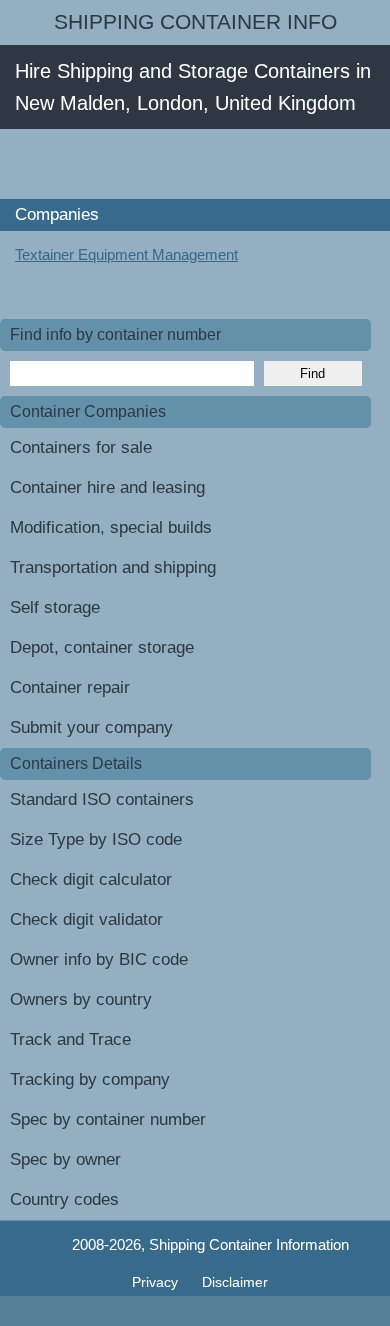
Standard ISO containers (102, 799)
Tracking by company (90, 1079)
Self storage (55, 607)
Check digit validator (86, 919)
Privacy (157, 1282)
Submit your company (91, 727)
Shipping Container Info (195, 22)
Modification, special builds (111, 527)
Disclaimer (235, 1282)
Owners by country (81, 999)
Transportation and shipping (113, 567)
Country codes (64, 1199)
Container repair (70, 687)
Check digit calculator (91, 879)
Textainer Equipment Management (126, 254)
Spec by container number (108, 1119)
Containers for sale (81, 447)
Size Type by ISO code (96, 839)
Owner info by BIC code (99, 959)
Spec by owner (65, 1159)
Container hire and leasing (107, 487)
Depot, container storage (102, 647)
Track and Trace (70, 1039)
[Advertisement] (195, 164)
